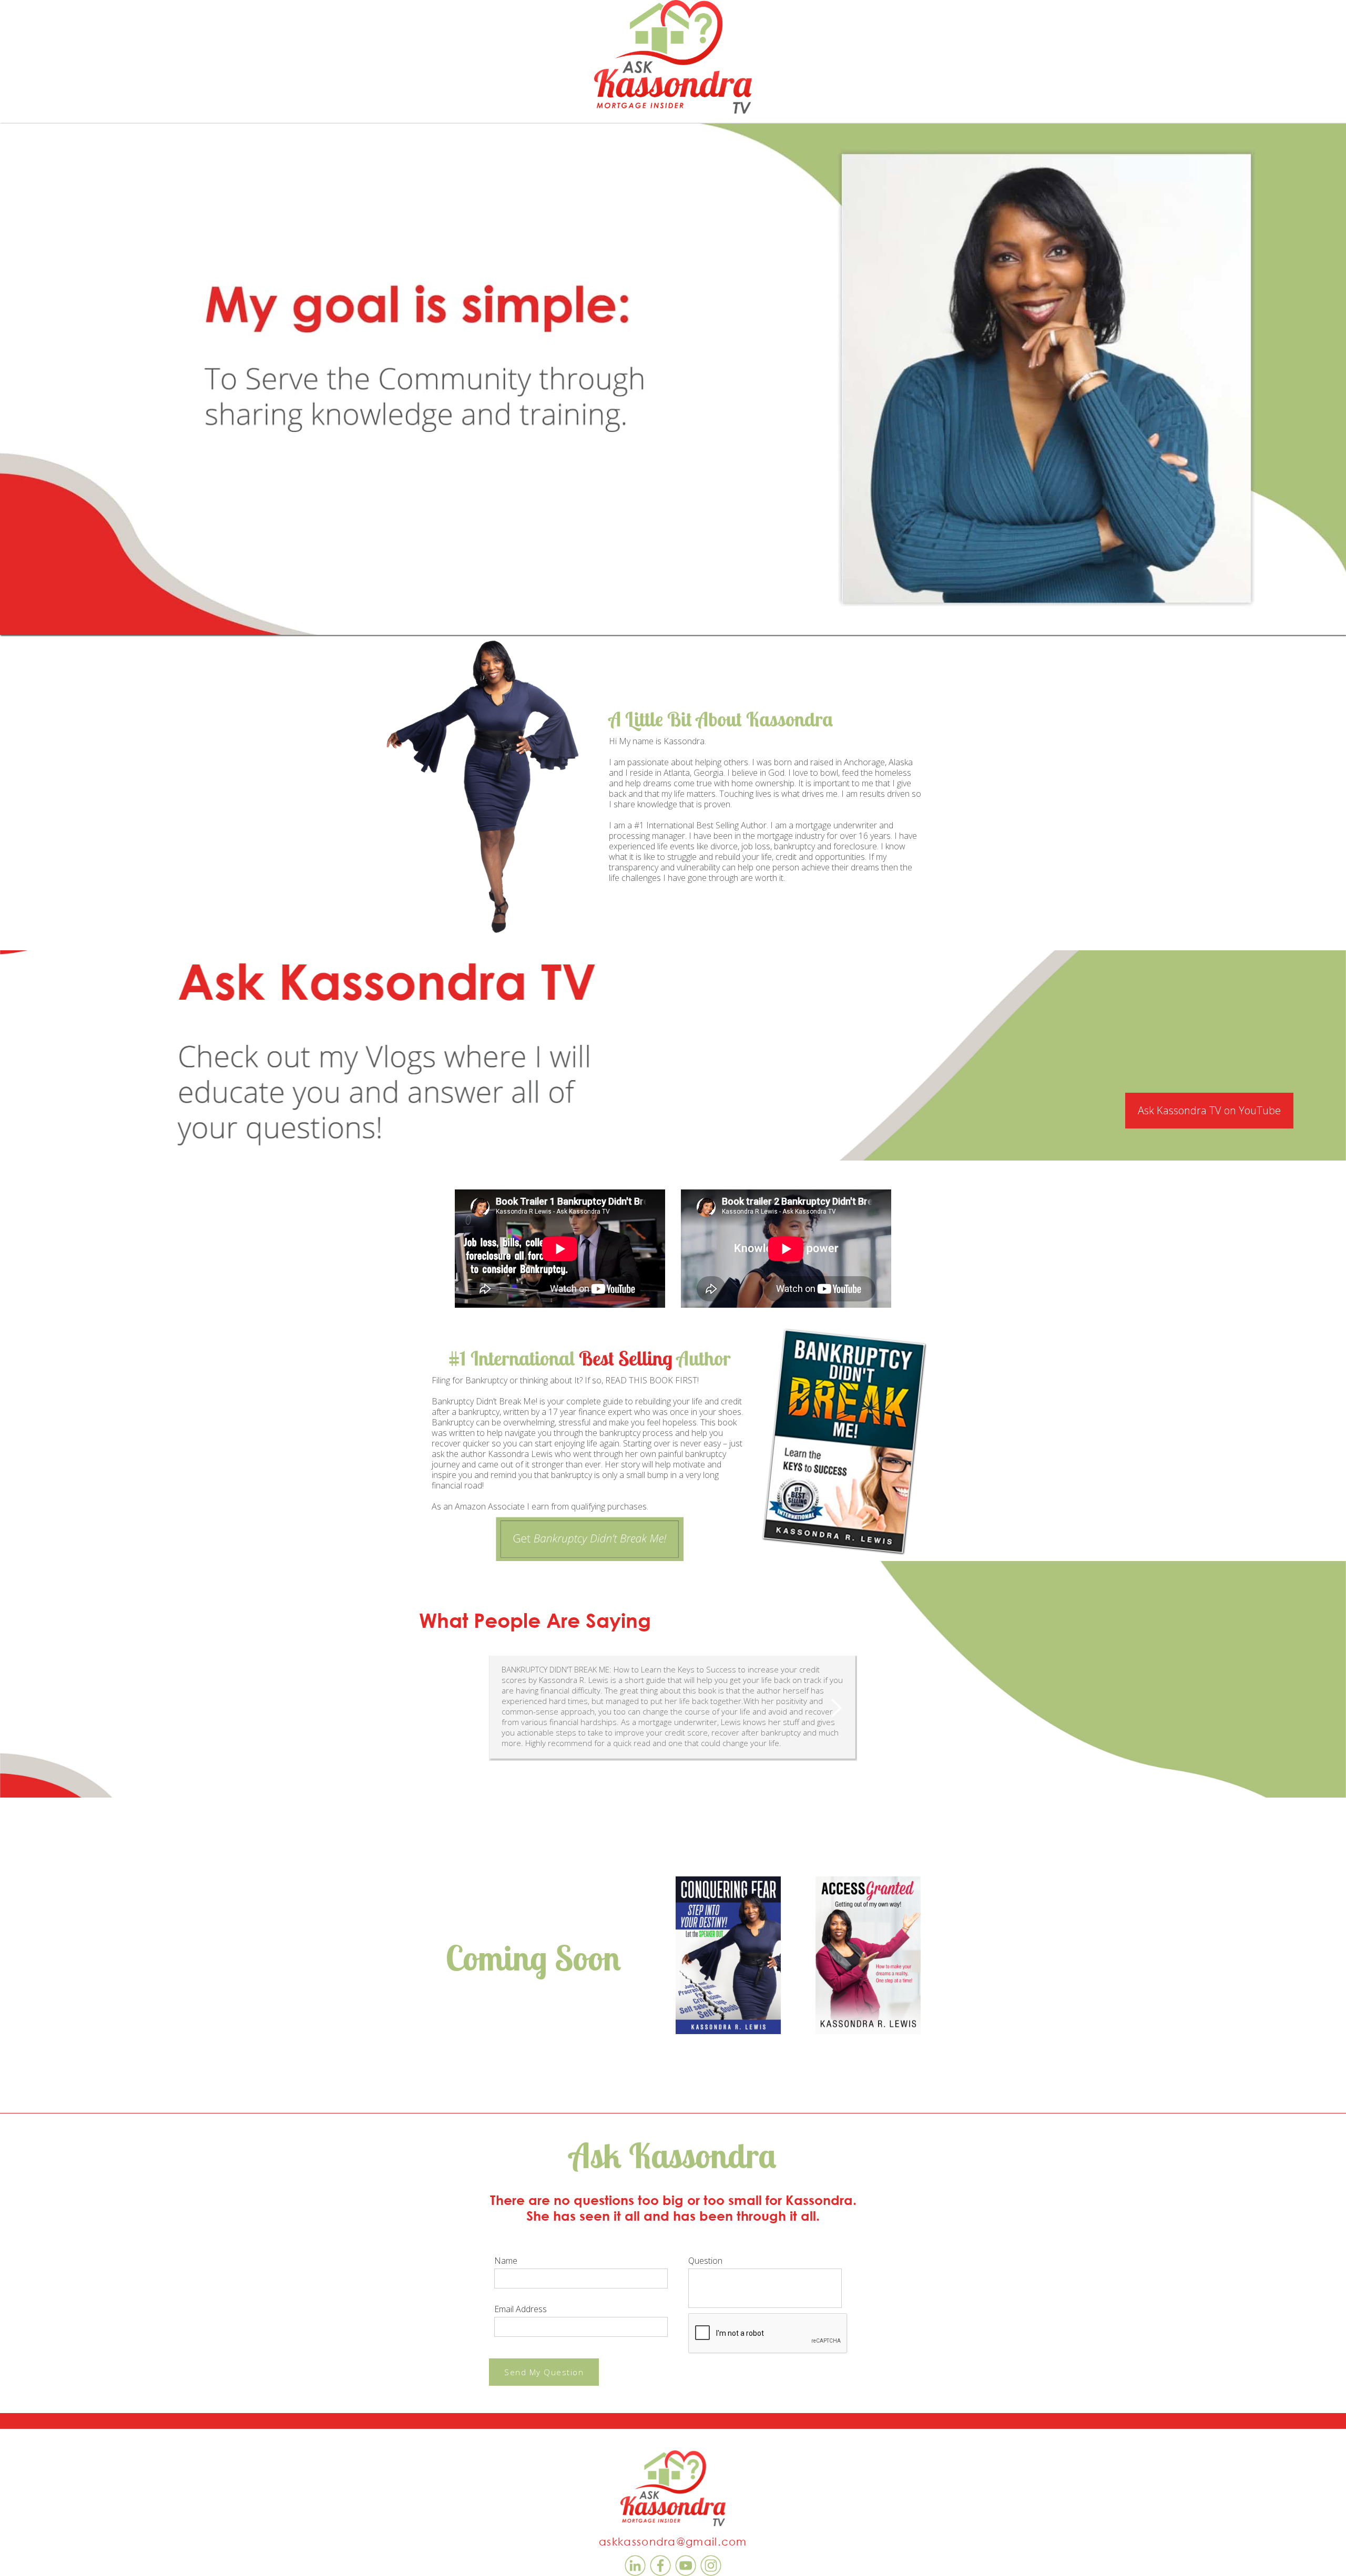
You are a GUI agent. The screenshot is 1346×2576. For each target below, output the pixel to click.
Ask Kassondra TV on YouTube (1209, 1110)
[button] (836, 1708)
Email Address (521, 2309)
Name (506, 2261)
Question (705, 2261)
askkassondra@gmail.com (673, 2541)
